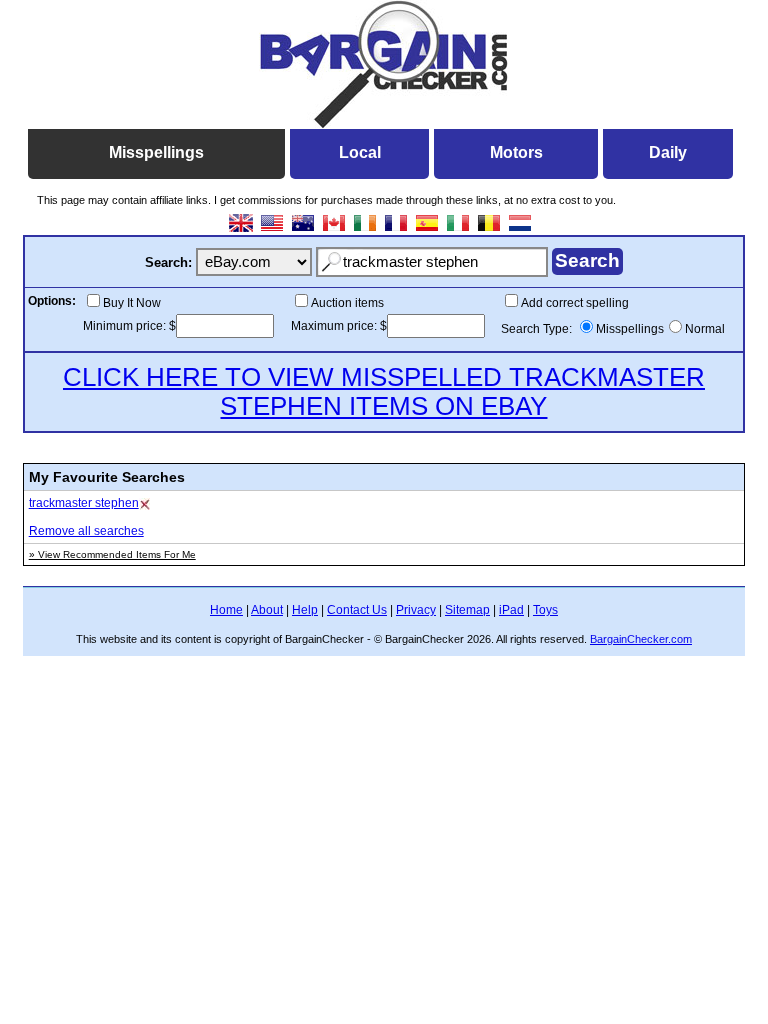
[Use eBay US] (272, 230)
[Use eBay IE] (365, 230)
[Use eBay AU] (303, 230)
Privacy (416, 610)
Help (305, 610)
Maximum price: (335, 326)
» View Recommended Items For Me (112, 554)
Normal (705, 329)
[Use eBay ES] (427, 230)
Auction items (347, 303)
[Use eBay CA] (334, 230)
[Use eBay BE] (489, 230)
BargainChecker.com (641, 639)
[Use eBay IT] (458, 230)
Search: (168, 262)
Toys (545, 610)
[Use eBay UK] (241, 230)
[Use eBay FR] (396, 230)
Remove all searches (86, 531)
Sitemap (467, 610)
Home (226, 610)
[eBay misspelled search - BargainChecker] (384, 123)
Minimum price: (126, 326)
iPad (511, 610)
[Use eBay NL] (520, 230)
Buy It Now (132, 303)
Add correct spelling (575, 303)
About (267, 610)
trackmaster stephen (84, 503)
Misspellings (630, 329)
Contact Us (357, 610)
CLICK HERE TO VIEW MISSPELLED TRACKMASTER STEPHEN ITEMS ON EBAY (384, 391)
